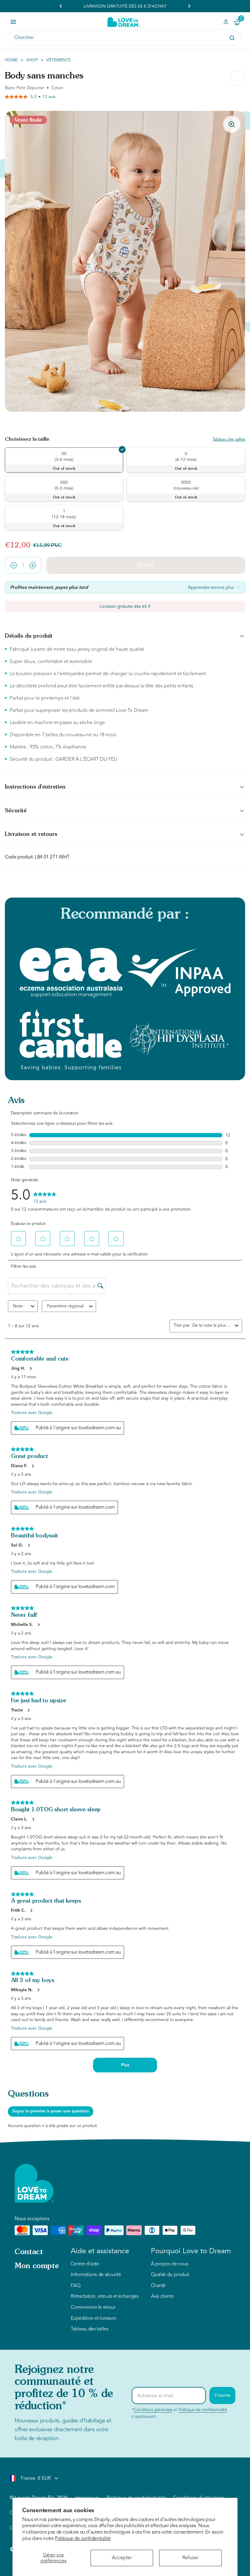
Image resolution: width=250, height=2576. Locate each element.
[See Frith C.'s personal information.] (31, 1911)
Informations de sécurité (96, 2275)
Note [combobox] (18, 1306)
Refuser (190, 2558)
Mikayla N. (22, 1990)
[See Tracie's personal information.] (28, 1710)
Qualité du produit (170, 2275)
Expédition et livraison (94, 2319)
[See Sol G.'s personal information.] (29, 1545)
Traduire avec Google (32, 1413)
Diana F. (19, 1466)
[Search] (232, 38)
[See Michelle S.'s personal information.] (38, 1625)
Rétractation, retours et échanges (105, 2297)
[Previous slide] (61, 6)
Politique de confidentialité (83, 2538)
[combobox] (212, 1325)
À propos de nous (170, 2264)
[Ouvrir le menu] (13, 22)
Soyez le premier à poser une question (51, 2111)
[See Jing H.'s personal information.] (30, 1368)
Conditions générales (153, 2410)
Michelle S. (22, 1625)
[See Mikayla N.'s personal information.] (38, 1990)
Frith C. (18, 1911)
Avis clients (162, 2297)
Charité (158, 2286)
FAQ (75, 2286)
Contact (29, 2252)
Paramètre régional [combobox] (65, 1306)
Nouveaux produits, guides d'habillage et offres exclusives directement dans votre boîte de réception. (63, 2429)
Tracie (17, 1710)
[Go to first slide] (189, 6)
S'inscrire (222, 2395)
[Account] (226, 22)
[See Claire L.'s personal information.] (33, 1819)
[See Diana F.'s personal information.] (33, 1466)
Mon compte (37, 2266)
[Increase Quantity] (33, 565)
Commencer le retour (93, 2308)
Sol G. (17, 1545)
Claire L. (19, 1819)
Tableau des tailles (229, 440)
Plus (125, 2065)
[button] (22, 1239)
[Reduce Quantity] (14, 565)
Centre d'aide (85, 2264)
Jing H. (18, 1368)
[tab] (103, 408)
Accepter (122, 2558)
